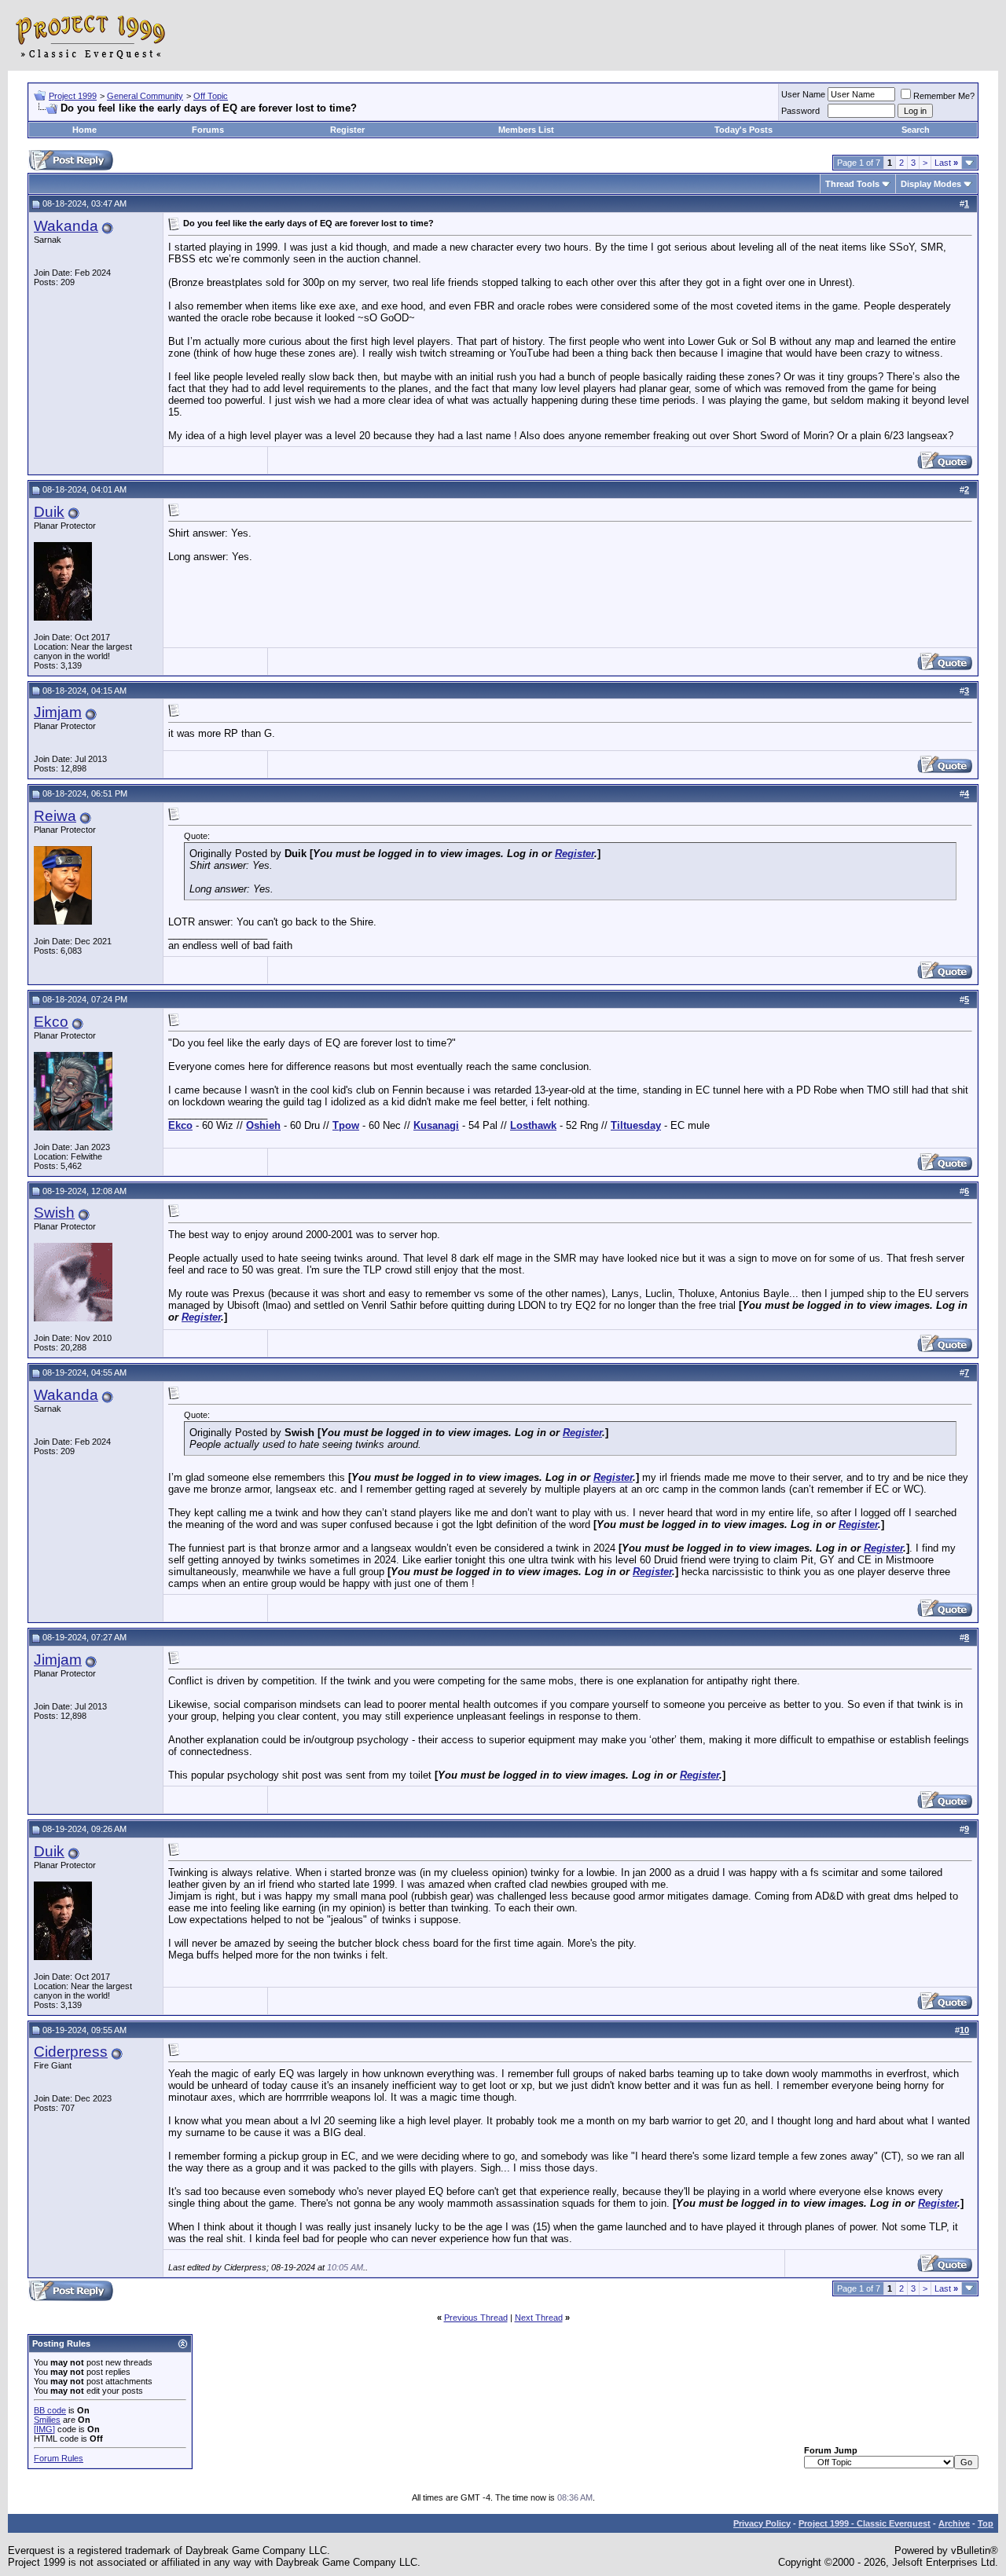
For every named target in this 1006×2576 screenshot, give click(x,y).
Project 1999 (73, 96)
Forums (208, 130)
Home (84, 130)
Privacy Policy (762, 2523)
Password (800, 111)
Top (986, 2523)
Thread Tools (852, 184)
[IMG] (44, 2429)
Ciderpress (71, 2052)
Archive (954, 2523)
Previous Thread (476, 2318)
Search (916, 130)
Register (347, 130)
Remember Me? (944, 96)
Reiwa (55, 816)
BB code (50, 2410)
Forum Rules (59, 2458)
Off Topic (211, 96)
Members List (526, 130)
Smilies (47, 2420)
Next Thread (539, 2318)
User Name (803, 94)
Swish (54, 1213)
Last (946, 163)
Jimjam (58, 712)
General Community (145, 96)
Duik (49, 512)
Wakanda (66, 226)
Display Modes (931, 184)
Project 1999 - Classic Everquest (865, 2523)
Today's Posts (743, 130)
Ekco (51, 1022)
